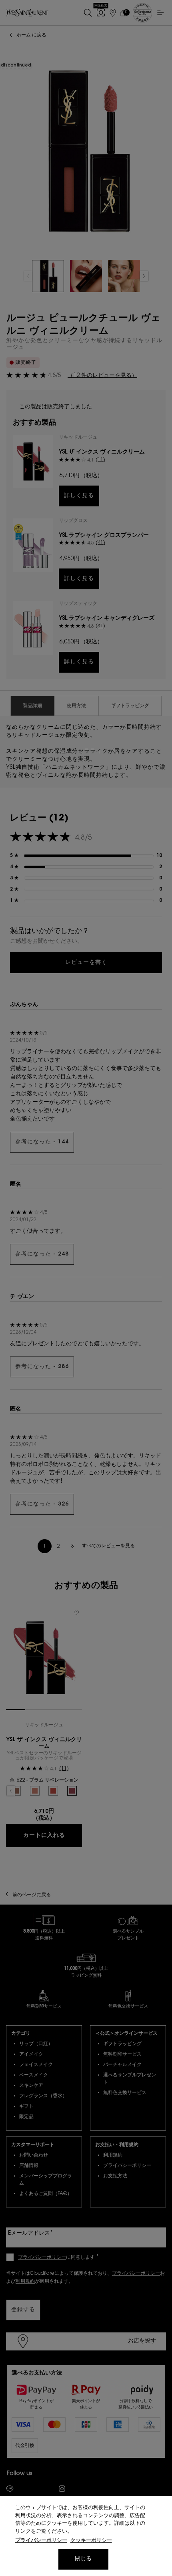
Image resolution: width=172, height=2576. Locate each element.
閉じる (83, 2559)
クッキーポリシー (91, 2541)
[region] (86, 2536)
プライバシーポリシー (41, 2541)
